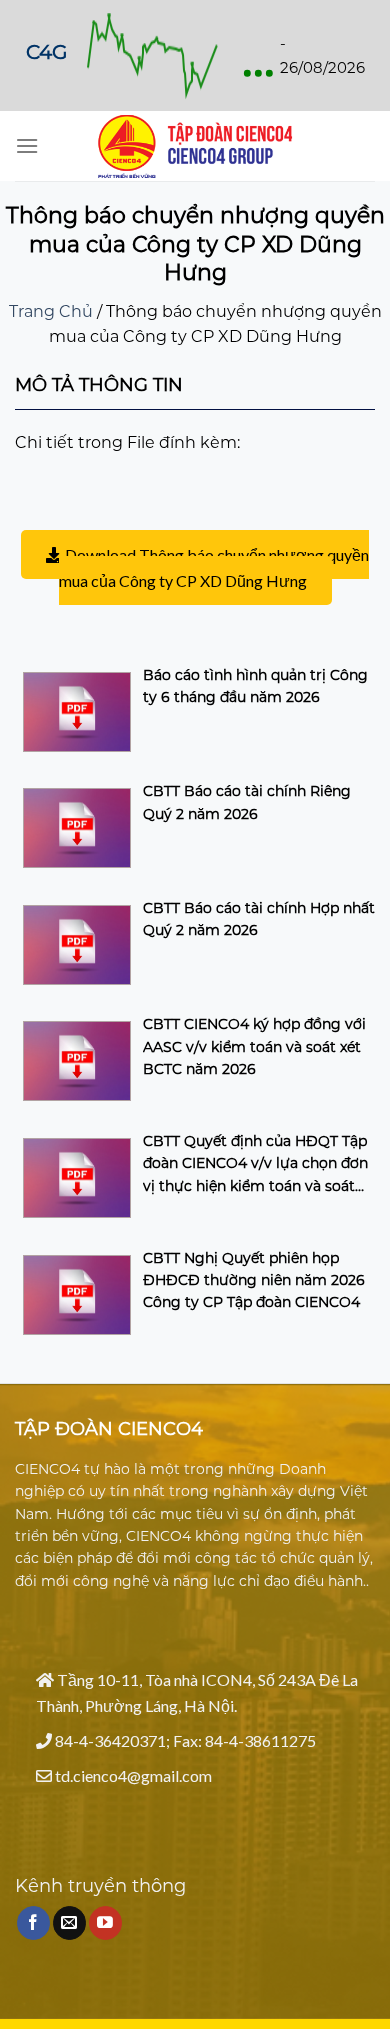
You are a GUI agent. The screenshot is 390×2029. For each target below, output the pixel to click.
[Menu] (27, 145)
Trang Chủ (51, 311)
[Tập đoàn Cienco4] (195, 146)
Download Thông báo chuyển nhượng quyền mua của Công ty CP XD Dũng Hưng (214, 567)
